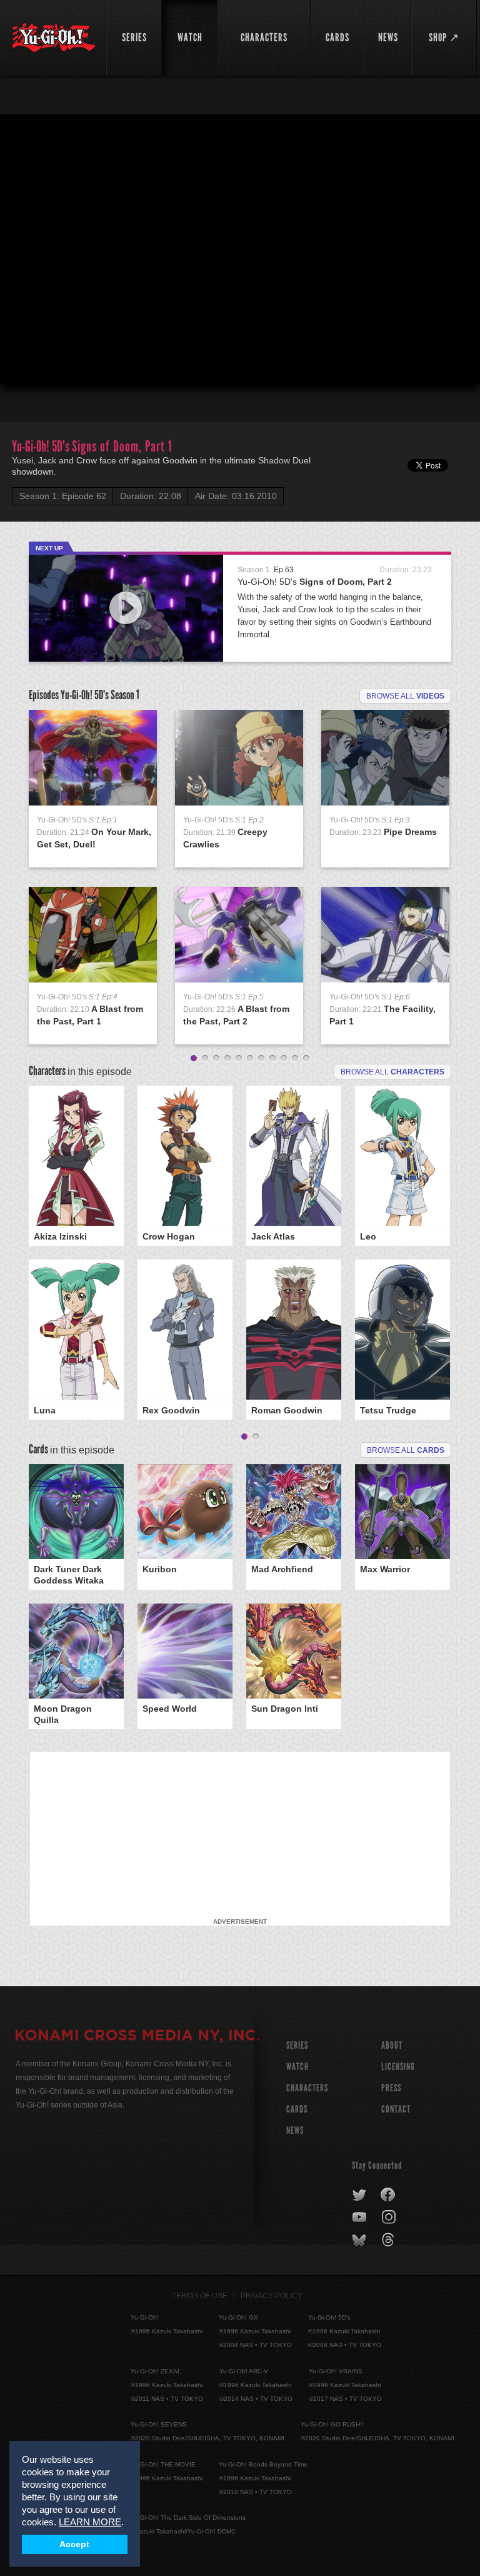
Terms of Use (200, 2296)
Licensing (398, 2067)
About (392, 2045)
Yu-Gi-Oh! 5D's (315, 582)
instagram (390, 2218)
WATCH (297, 2067)
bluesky (360, 2240)
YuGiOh (54, 38)
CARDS (297, 2109)
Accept (74, 2544)
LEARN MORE (90, 2522)
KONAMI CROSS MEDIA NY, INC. (137, 2037)
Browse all (405, 696)
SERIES (297, 2045)
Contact (396, 2109)
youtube (360, 2218)
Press (391, 2088)
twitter (360, 2195)
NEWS (295, 2130)
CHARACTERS (307, 2088)
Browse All (406, 1450)
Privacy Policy (272, 2296)
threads (390, 2240)
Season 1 (125, 695)
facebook (388, 2195)
